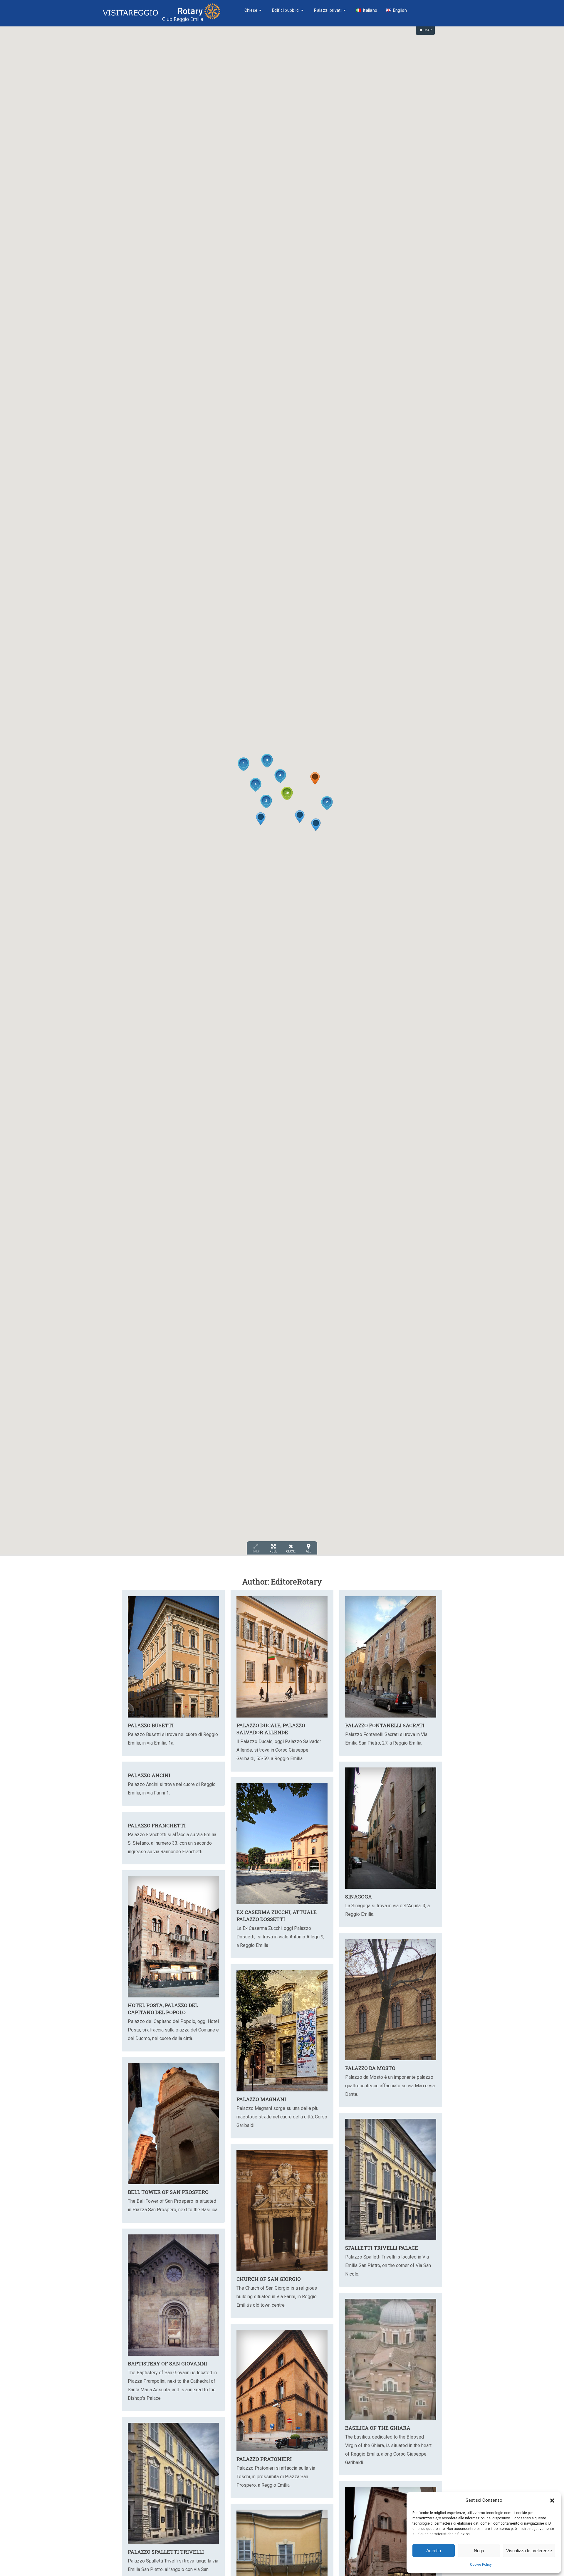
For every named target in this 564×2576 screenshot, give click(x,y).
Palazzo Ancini (149, 1775)
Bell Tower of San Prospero (168, 2192)
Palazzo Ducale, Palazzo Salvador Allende (271, 1729)
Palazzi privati (328, 10)
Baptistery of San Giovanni (167, 2364)
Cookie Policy (481, 2565)
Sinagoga (359, 1897)
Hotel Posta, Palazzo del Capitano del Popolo (163, 2009)
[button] (552, 2501)
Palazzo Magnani (261, 2099)
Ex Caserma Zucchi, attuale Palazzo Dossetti (277, 1916)
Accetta (434, 2551)
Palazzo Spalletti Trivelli (166, 2552)
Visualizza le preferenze (529, 2551)
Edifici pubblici (286, 10)
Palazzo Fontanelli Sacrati (385, 1725)
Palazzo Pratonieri (264, 2459)
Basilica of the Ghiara (378, 2428)
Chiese (251, 10)
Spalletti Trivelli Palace (382, 2248)
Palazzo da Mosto (370, 2068)
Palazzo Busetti (151, 1725)
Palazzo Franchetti (157, 1825)
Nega (479, 2551)
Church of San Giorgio (269, 2279)
